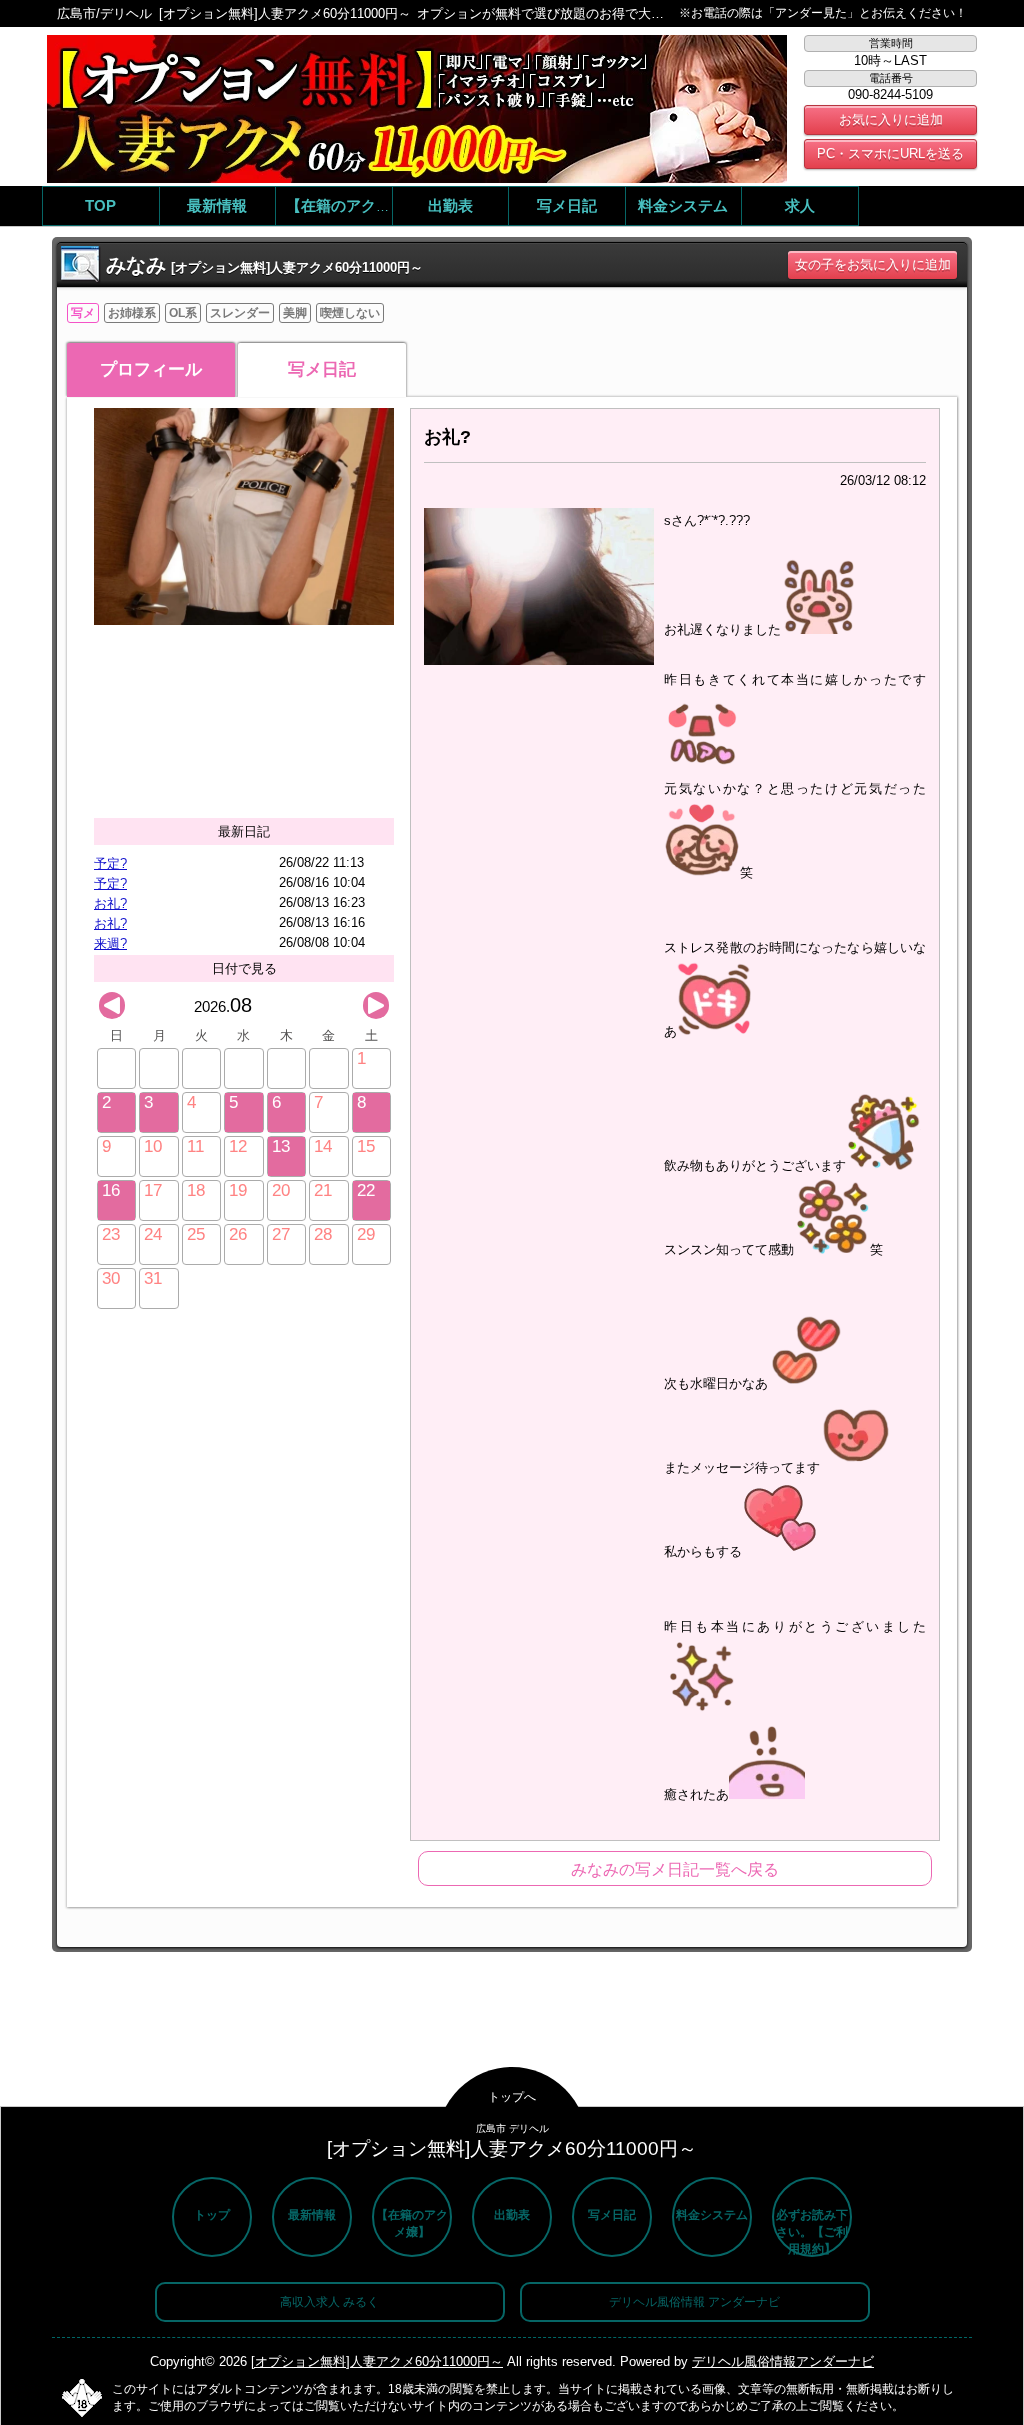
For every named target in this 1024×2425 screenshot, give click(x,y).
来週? (110, 943)
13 (281, 1146)
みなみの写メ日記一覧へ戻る (675, 1869)
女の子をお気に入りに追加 (873, 264)
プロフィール (151, 369)
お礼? (110, 903)
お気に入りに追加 (891, 119)
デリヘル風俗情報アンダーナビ (783, 2361)
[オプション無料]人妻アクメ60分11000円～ (377, 2361)
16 (111, 1190)
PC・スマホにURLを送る (890, 153)
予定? (110, 863)
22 (366, 1190)
